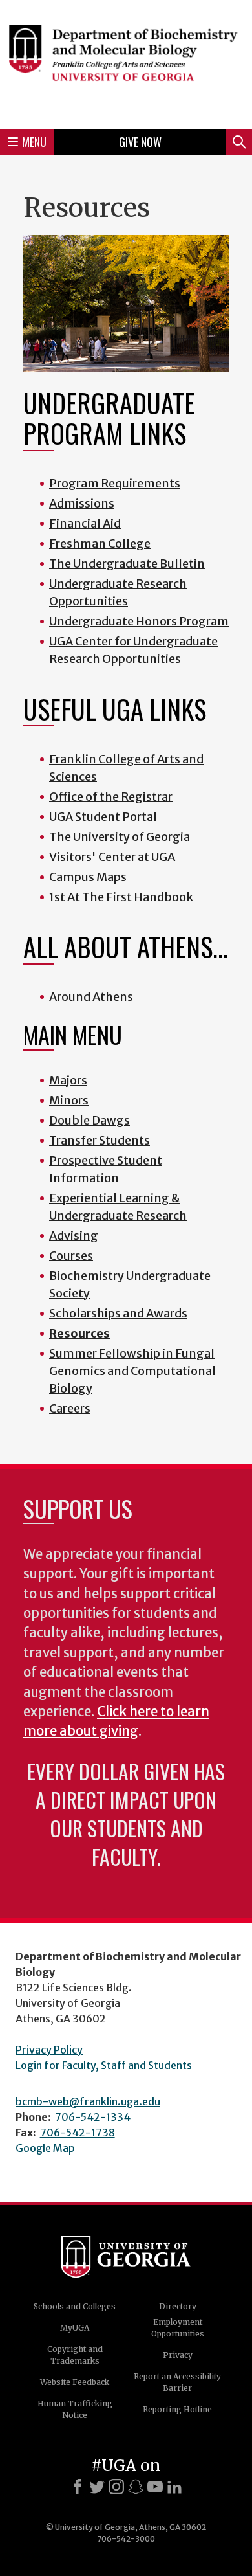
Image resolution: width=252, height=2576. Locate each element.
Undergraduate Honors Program (139, 621)
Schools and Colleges (75, 2306)
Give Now (140, 142)
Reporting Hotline (177, 2409)
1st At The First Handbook (121, 897)
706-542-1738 (78, 2133)
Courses (71, 1256)
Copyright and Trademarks (75, 2355)
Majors (68, 1080)
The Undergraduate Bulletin (127, 564)
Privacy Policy (49, 2050)
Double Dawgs (89, 1120)
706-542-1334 (93, 2117)
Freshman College (100, 543)
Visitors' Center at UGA (112, 857)
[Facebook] (78, 2487)
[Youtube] (155, 2487)
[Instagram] (116, 2487)
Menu (34, 142)
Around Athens (91, 997)
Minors (69, 1100)
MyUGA (75, 2328)
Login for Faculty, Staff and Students (104, 2065)
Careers (70, 1408)
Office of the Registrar (111, 797)
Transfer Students (100, 1140)
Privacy (178, 2355)
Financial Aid (85, 523)
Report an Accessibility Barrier (177, 2382)
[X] (97, 2487)
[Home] (126, 62)
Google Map (45, 2148)
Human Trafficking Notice (75, 2409)
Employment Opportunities (178, 2328)
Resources (79, 1333)
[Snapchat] (136, 2487)
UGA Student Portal (103, 817)
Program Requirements (115, 483)
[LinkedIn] (174, 2487)
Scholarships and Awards (118, 1313)
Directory (178, 2306)
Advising (74, 1236)
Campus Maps (88, 877)
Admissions (82, 503)
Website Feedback (75, 2382)
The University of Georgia (120, 837)
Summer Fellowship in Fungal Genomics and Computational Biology (132, 1371)
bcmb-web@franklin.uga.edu (88, 2101)
